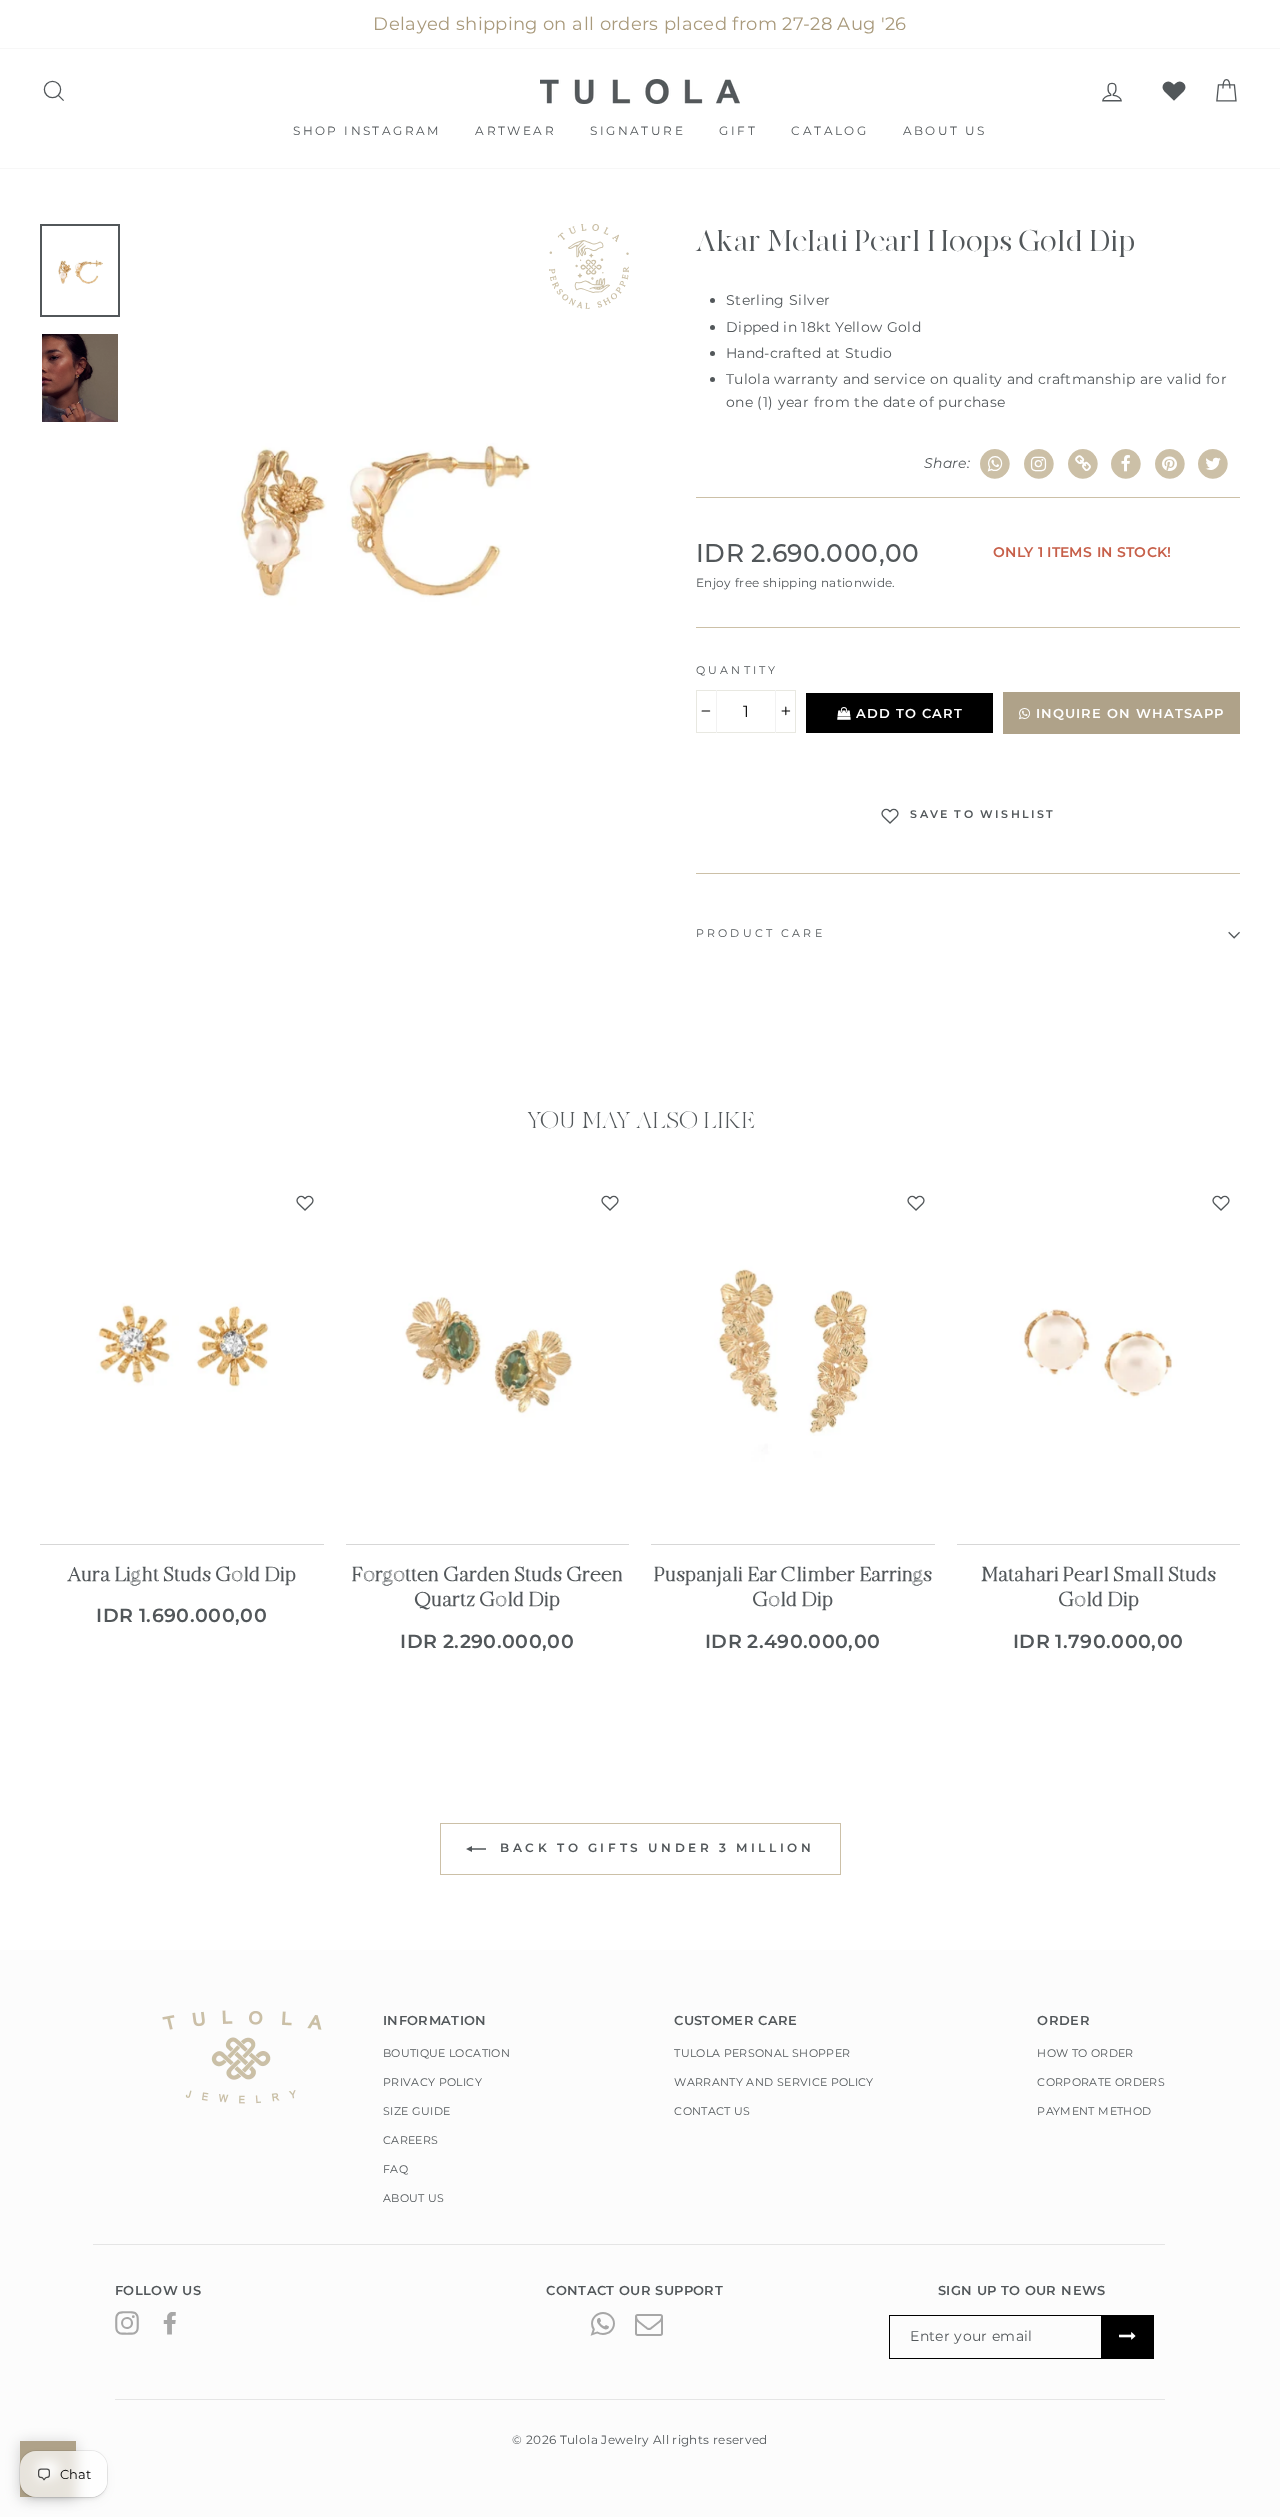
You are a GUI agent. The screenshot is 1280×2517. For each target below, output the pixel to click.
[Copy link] (1082, 464)
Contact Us (712, 2111)
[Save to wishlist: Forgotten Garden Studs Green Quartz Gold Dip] (610, 1203)
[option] (382, 512)
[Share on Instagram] (1039, 464)
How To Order (1085, 2053)
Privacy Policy (432, 2082)
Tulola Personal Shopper (762, 2053)
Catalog (829, 130)
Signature (637, 130)
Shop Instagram (367, 130)
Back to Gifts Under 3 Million (654, 1847)
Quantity (737, 670)
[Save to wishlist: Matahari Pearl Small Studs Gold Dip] (1221, 1203)
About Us (945, 130)
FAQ (395, 2169)
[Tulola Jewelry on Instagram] (127, 2322)
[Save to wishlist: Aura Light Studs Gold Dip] (305, 1203)
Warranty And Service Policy (773, 2082)
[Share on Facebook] (1126, 464)
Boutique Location (446, 2053)
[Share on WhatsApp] (995, 464)
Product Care (760, 933)
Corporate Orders (1101, 2082)
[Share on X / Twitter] (1213, 464)
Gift (738, 130)
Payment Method (1094, 2111)
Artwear (515, 130)
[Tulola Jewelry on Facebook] (170, 2322)
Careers (410, 2140)
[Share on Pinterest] (1170, 464)
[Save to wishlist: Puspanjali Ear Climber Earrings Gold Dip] (916, 1203)
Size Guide (417, 2111)
